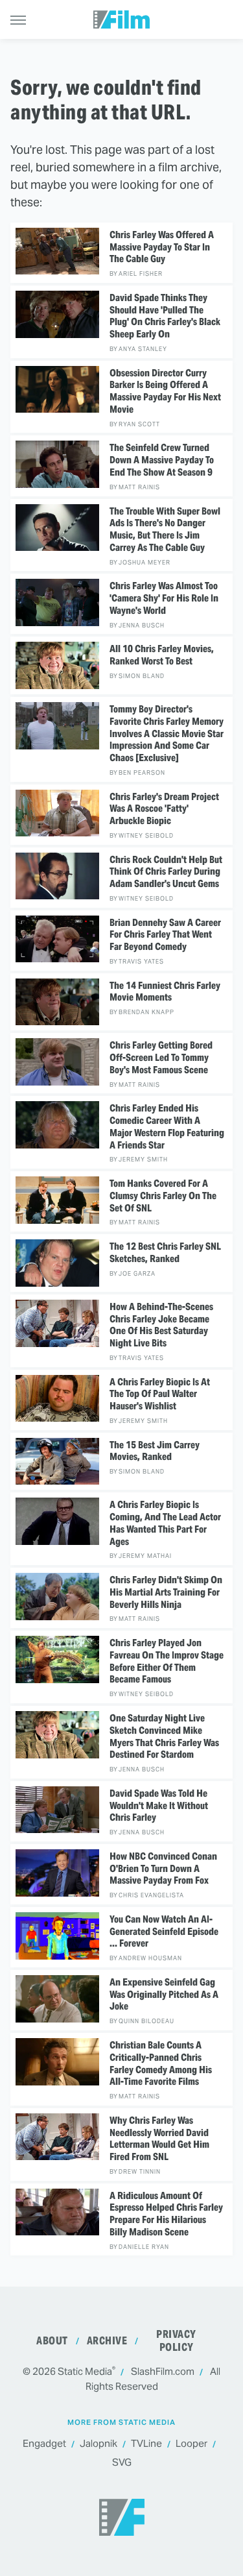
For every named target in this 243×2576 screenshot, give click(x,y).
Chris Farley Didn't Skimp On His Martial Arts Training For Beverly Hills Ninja (166, 1592)
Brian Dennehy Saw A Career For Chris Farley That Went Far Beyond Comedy (165, 935)
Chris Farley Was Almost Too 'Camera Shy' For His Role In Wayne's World (164, 598)
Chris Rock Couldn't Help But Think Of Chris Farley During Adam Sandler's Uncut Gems (166, 872)
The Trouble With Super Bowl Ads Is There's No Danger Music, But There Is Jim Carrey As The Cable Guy (165, 529)
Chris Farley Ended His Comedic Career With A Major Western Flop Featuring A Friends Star (167, 1126)
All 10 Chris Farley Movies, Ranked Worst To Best (162, 655)
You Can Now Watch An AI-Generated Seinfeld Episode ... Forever (164, 1932)
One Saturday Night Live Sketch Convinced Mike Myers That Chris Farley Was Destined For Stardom (164, 1736)
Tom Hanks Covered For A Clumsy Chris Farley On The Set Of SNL (163, 1196)
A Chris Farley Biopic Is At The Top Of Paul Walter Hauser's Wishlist (160, 1394)
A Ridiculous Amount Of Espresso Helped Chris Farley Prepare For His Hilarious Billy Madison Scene (166, 2214)
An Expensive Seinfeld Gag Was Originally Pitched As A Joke (164, 1995)
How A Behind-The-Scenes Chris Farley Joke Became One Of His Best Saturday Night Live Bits (161, 1325)
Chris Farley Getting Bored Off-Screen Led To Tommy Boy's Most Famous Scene (161, 1058)
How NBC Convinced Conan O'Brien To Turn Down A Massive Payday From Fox (163, 1869)
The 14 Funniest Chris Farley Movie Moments (165, 992)
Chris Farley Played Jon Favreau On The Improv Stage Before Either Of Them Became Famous (167, 1661)
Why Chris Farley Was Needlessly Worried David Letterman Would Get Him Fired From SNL (159, 2139)
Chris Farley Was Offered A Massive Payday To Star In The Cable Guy (162, 247)
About (52, 2341)
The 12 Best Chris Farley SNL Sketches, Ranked (165, 1253)
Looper (191, 2443)
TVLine (146, 2443)
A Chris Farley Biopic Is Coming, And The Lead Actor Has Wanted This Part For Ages (165, 1523)
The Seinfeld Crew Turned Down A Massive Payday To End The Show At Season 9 (162, 460)
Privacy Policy (176, 2341)
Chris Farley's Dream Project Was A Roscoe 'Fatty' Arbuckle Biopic (164, 809)
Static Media (85, 2371)
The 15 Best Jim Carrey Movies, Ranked (155, 1451)
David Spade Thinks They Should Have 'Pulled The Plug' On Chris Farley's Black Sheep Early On (165, 316)
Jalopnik (98, 2443)
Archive (107, 2341)
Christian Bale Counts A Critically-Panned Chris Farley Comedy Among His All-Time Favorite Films (161, 2063)
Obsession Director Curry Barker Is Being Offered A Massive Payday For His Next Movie (165, 391)
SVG (122, 2462)
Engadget (44, 2443)
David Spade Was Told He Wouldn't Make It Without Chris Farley (159, 1806)
